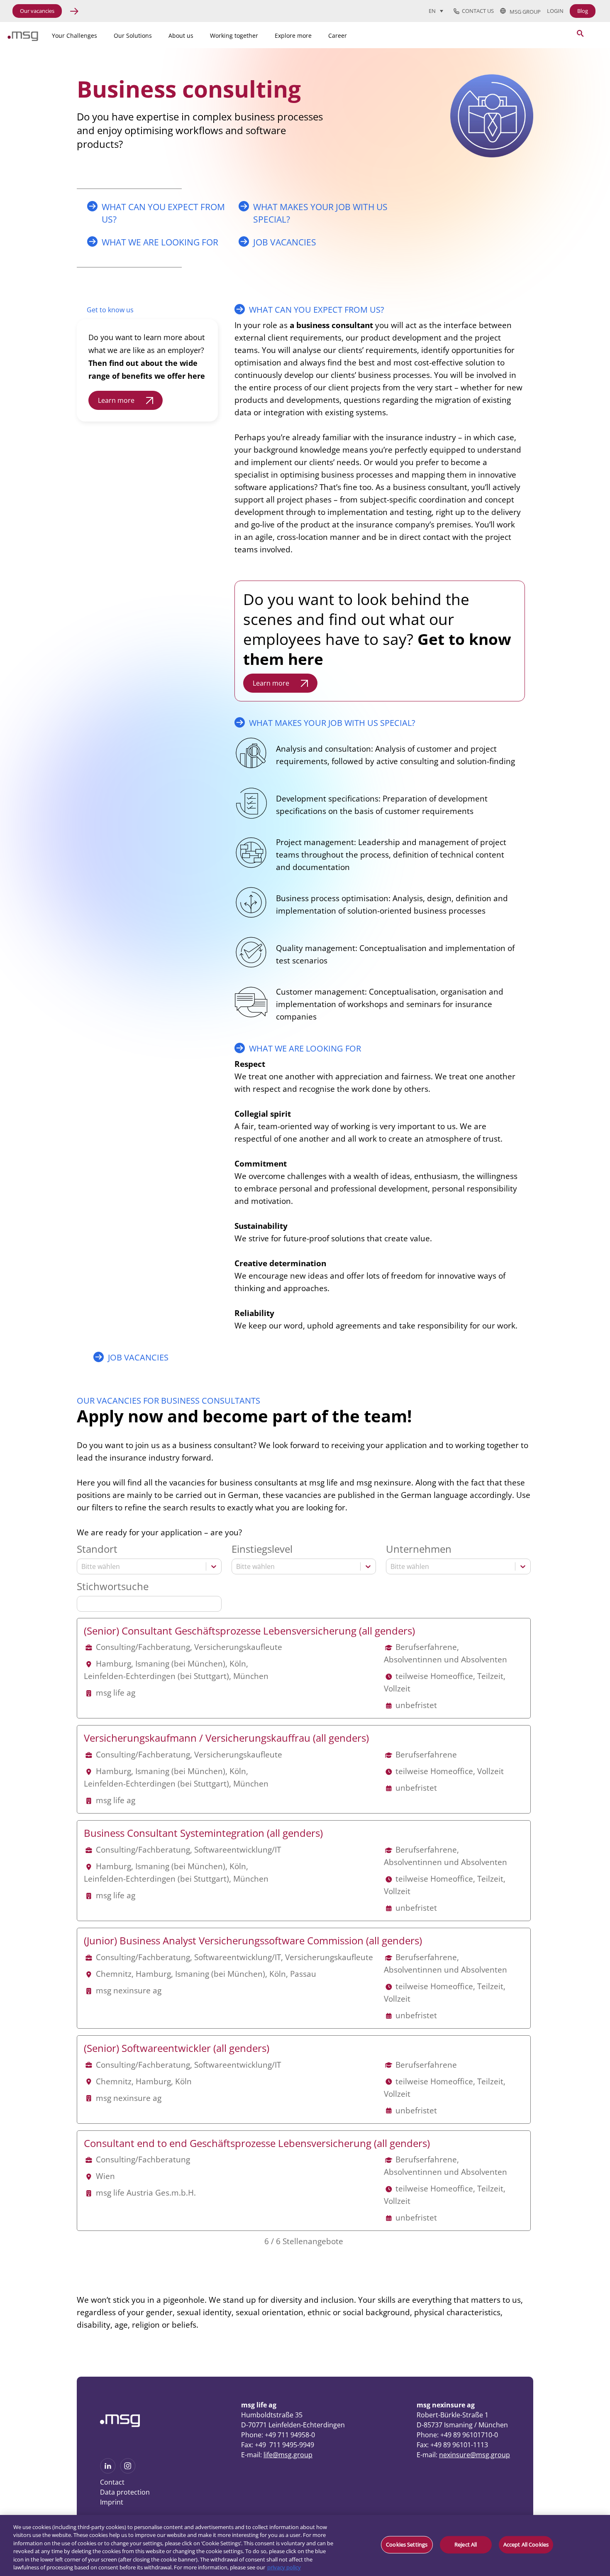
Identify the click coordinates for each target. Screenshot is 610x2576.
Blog (583, 11)
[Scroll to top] (589, 2443)
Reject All (466, 2544)
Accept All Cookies (526, 2544)
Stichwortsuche (113, 1587)
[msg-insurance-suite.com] (23, 39)
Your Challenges (74, 36)
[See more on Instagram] (128, 2471)
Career (338, 36)
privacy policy (284, 2567)
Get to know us (110, 310)
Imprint (112, 2502)
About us (181, 36)
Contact (112, 2482)
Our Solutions (133, 36)
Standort (97, 1549)
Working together (234, 36)
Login (555, 11)
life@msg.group (288, 2455)
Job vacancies (285, 242)
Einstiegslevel (262, 1549)
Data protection (125, 2492)
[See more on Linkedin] (108, 2471)
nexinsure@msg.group (475, 2455)
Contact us (477, 11)
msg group (523, 11)
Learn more (116, 400)
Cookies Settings (407, 2544)
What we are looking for (160, 242)
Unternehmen (419, 1549)
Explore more (293, 36)
